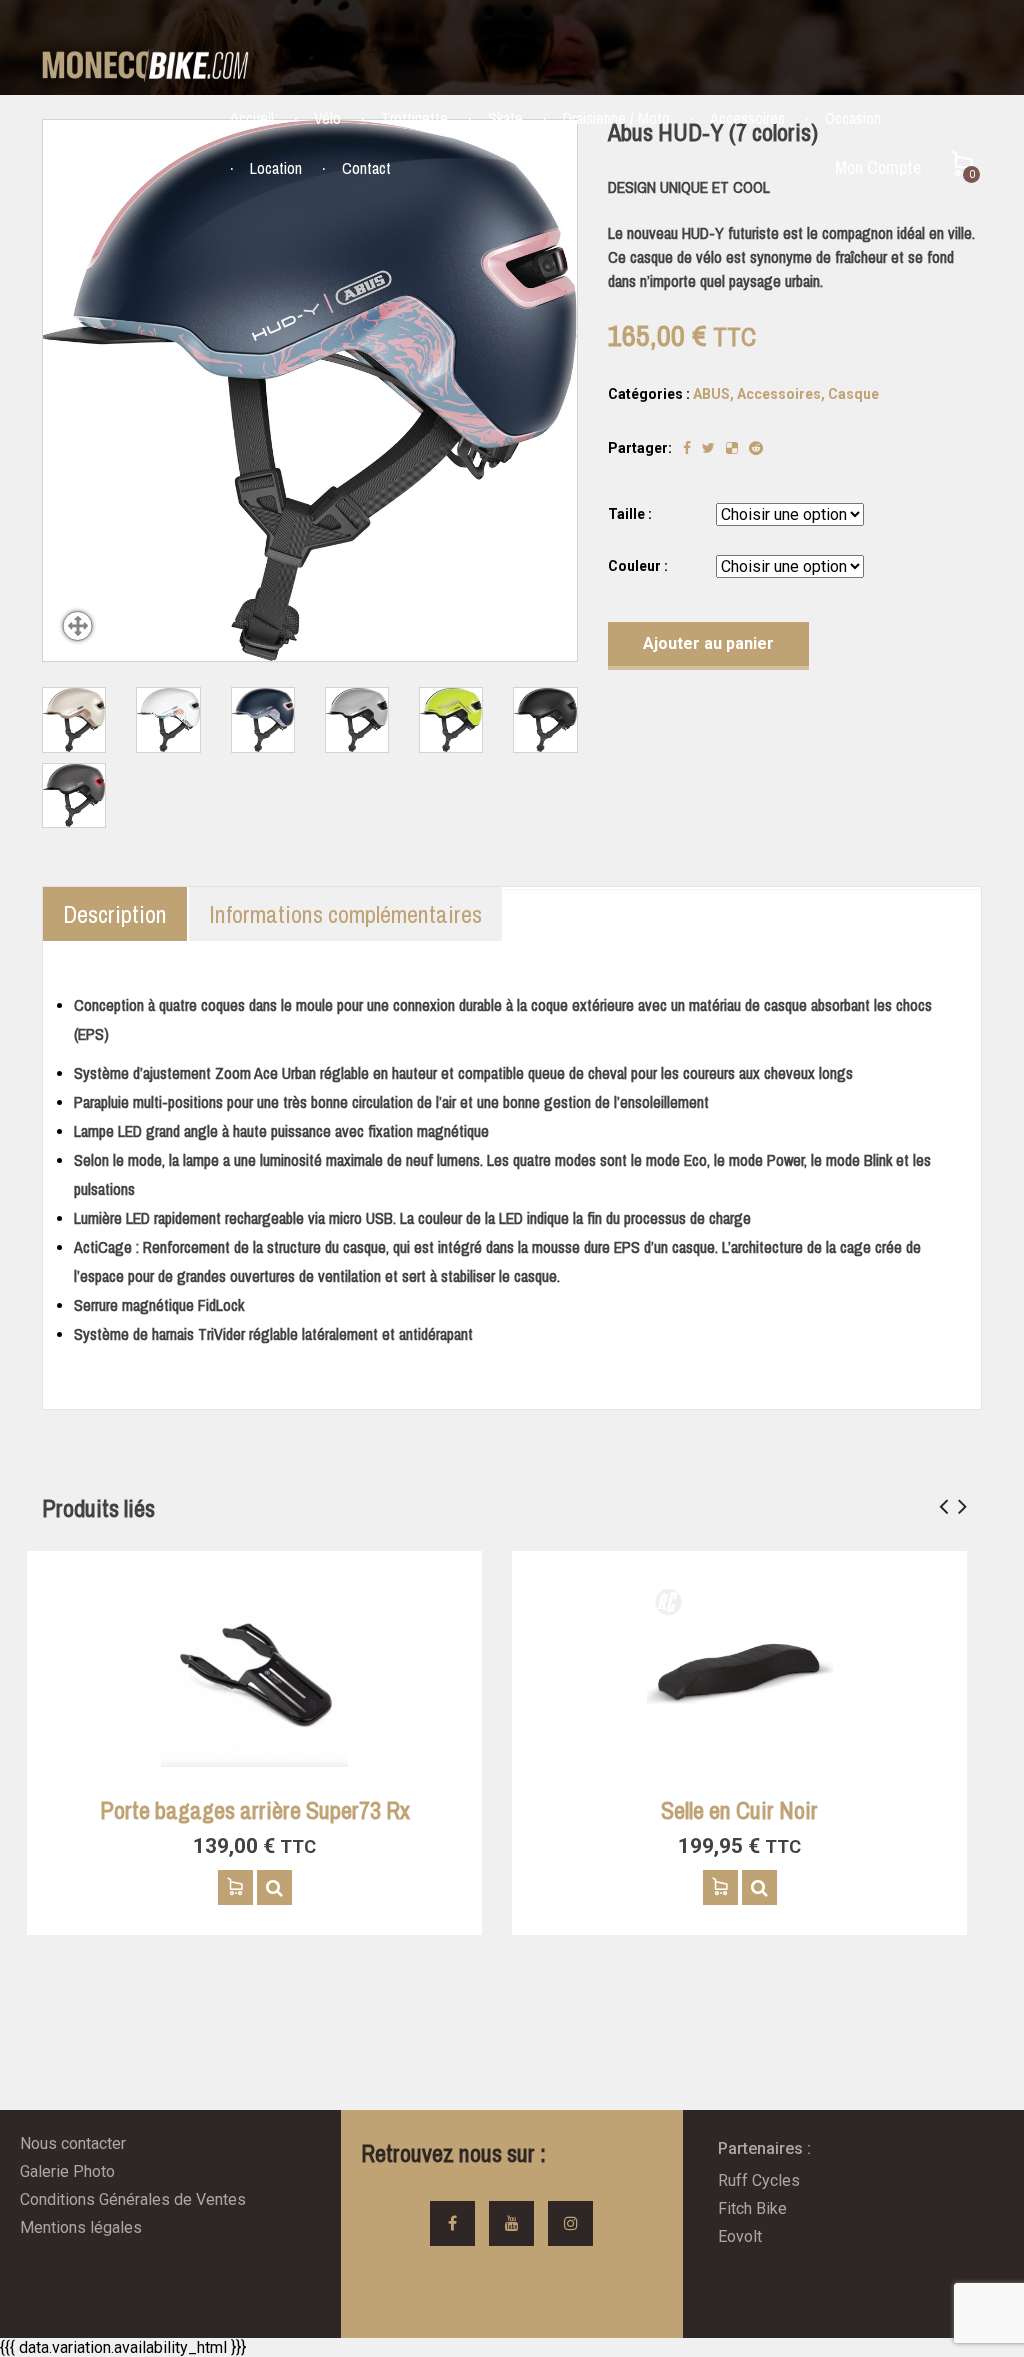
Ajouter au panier (708, 643)
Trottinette (414, 118)
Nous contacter (73, 2143)
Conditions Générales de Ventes (133, 2199)
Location (276, 168)
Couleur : (638, 566)
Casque (853, 394)
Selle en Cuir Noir (739, 1810)
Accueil (252, 118)
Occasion (853, 118)
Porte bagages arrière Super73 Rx (255, 1810)
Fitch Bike (752, 2208)
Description (115, 914)
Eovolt (740, 2236)
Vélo (327, 118)
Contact (366, 168)
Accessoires (747, 118)
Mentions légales (81, 2227)
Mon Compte (878, 167)
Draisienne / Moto (616, 118)
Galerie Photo (67, 2171)
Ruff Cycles (759, 2180)
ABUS (711, 394)
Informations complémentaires (345, 914)
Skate (505, 118)
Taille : (630, 514)
